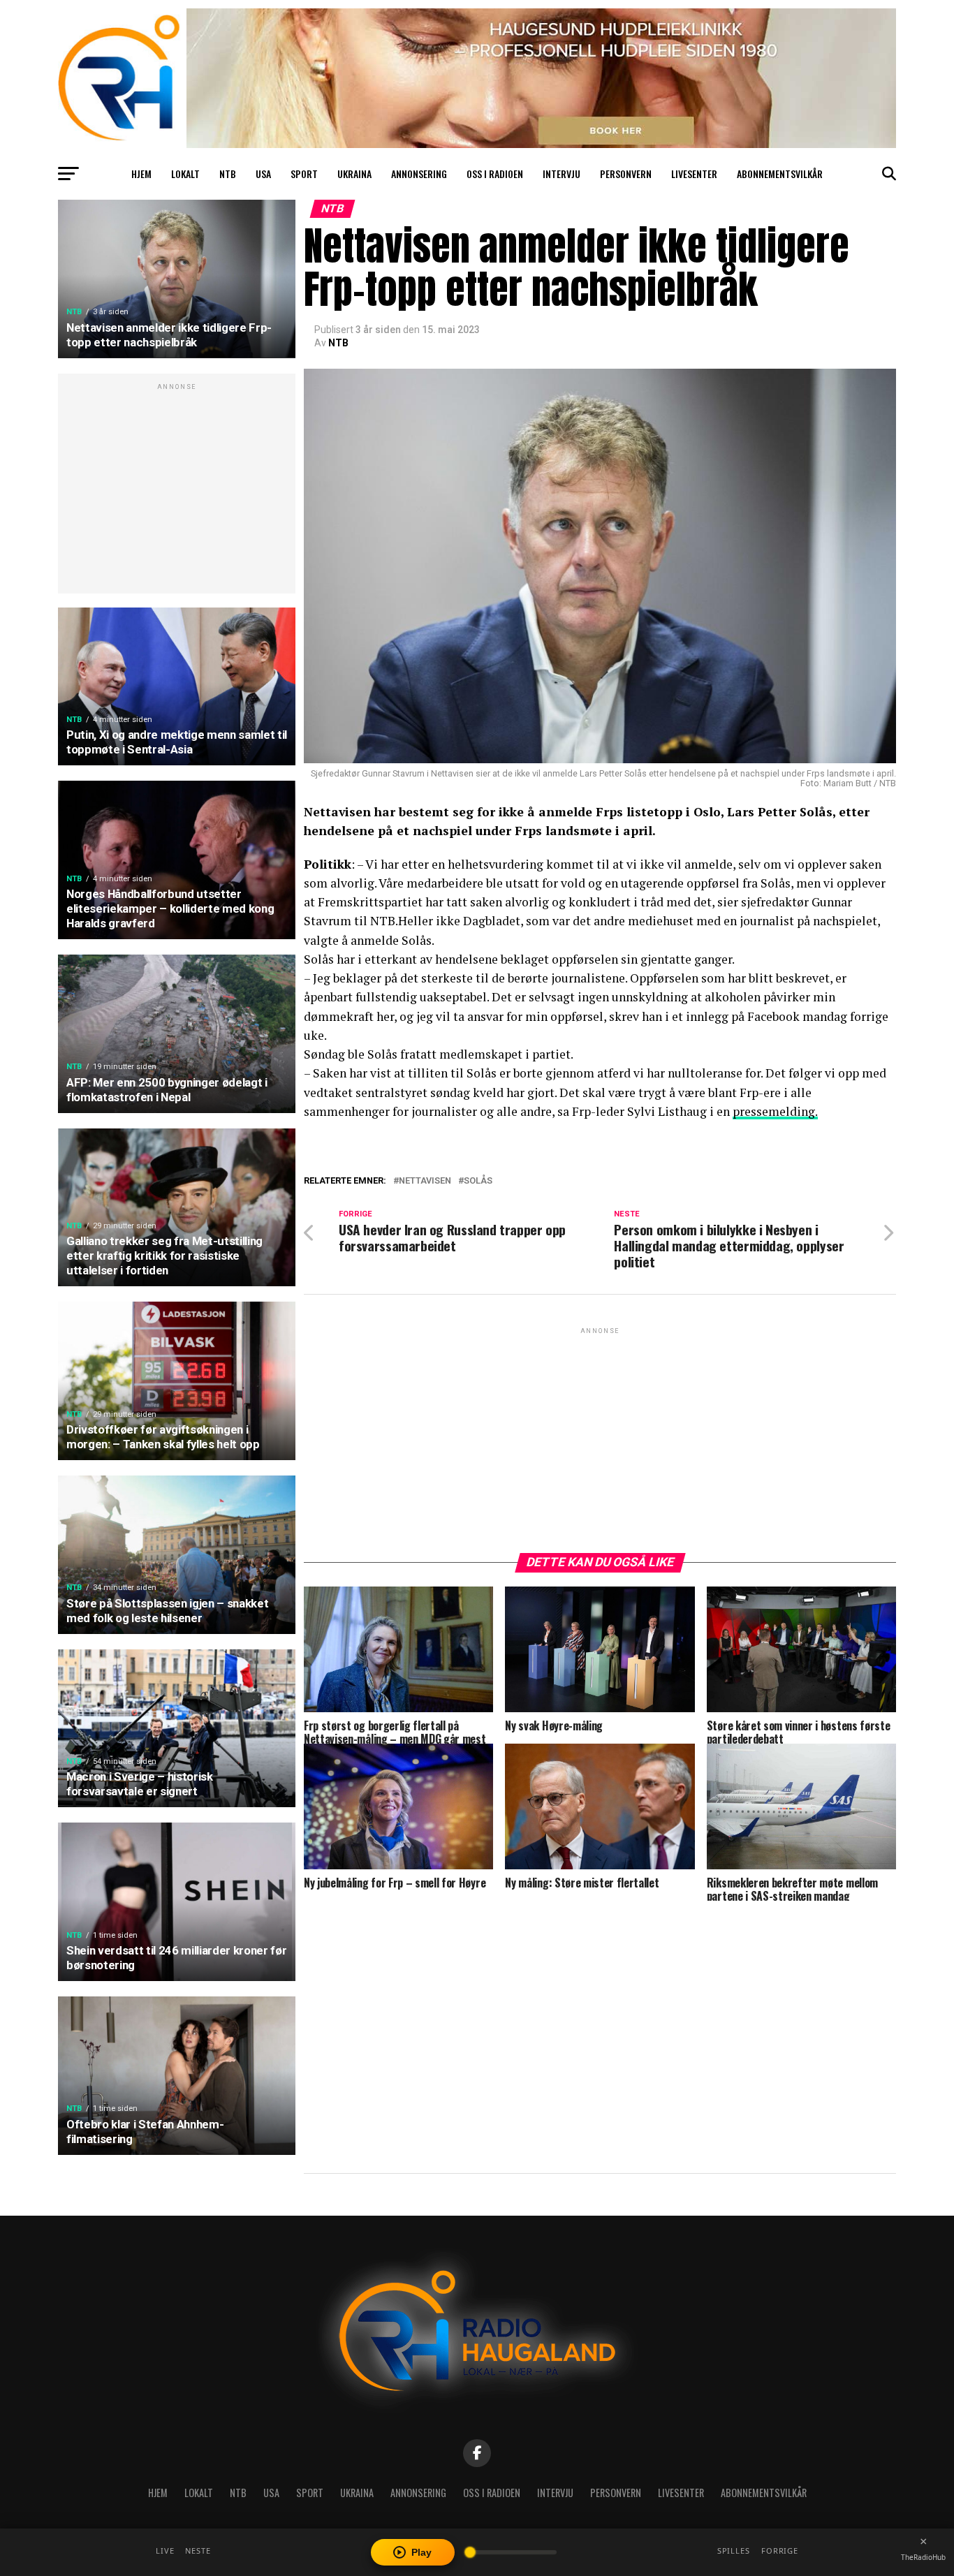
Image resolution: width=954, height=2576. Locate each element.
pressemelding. (775, 1111)
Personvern (626, 174)
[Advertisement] (177, 491)
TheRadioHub (923, 2557)
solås (478, 1181)
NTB (228, 174)
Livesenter (694, 174)
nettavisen (425, 1181)
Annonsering (419, 174)
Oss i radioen (495, 174)
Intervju (562, 174)
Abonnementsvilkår (780, 174)
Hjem (141, 174)
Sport (304, 174)
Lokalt (185, 174)
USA (263, 174)
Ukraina (354, 174)
